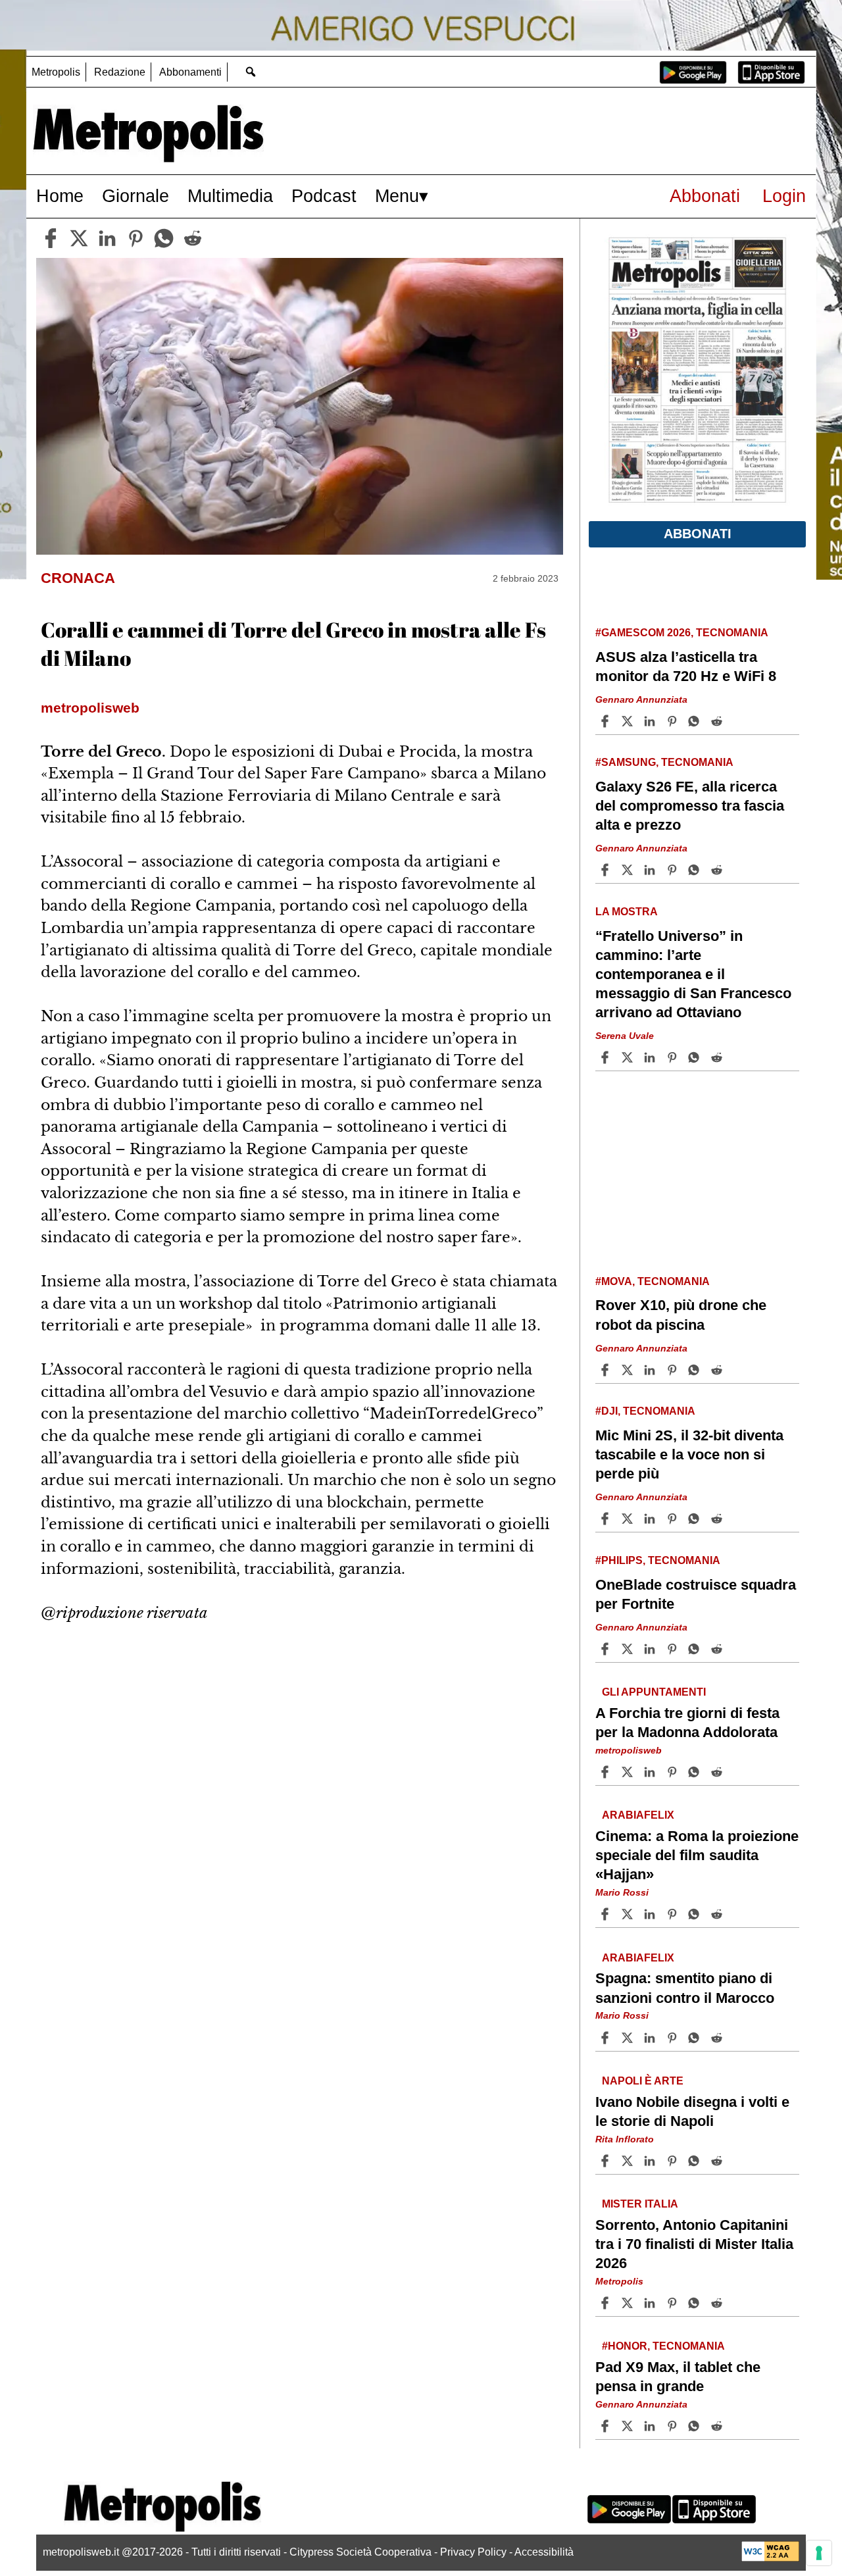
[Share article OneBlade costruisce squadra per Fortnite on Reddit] (718, 1649)
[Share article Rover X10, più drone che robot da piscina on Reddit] (718, 1370)
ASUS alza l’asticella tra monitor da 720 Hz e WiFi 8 (686, 667)
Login (784, 196)
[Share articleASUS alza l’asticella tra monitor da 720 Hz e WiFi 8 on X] (629, 721)
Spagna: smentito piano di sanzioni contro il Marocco (685, 1988)
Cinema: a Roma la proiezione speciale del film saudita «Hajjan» (697, 1855)
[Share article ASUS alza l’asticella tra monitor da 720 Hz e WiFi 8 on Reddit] (718, 721)
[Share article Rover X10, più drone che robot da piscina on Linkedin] (651, 1370)
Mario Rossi (622, 1892)
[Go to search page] (250, 71)
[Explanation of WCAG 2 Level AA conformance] (770, 2558)
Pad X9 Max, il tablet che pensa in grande (678, 2377)
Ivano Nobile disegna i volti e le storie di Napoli (692, 2111)
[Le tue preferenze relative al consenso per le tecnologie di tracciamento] (819, 2553)
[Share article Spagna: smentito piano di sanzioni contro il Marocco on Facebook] (607, 2038)
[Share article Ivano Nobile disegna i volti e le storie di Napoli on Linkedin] (651, 2161)
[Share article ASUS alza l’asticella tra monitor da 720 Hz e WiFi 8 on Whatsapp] (696, 721)
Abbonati (705, 196)
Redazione (120, 72)
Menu (397, 196)
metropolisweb (629, 1750)
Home (60, 196)
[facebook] (51, 238)
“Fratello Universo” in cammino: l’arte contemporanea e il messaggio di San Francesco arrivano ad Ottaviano (693, 974)
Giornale (136, 196)
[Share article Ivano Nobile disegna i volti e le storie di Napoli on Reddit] (718, 2161)
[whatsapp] (164, 238)
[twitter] (79, 238)
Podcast (324, 196)
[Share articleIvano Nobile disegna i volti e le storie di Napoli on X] (629, 2161)
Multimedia (230, 196)
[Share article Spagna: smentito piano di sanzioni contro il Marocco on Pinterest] (674, 2038)
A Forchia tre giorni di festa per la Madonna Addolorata (687, 1723)
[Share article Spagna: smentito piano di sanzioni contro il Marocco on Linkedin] (651, 2038)
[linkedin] (107, 238)
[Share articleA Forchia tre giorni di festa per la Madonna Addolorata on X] (629, 1772)
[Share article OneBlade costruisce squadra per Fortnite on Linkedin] (651, 1649)
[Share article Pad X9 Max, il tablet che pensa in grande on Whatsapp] (696, 2426)
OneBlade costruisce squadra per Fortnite (696, 1594)
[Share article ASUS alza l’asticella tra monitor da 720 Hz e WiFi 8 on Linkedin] (651, 721)
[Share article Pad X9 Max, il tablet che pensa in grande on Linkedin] (651, 2426)
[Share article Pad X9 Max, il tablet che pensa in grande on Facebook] (607, 2426)
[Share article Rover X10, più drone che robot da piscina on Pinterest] (674, 1370)
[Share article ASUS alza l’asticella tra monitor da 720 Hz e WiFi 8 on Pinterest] (674, 721)
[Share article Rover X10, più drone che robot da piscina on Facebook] (607, 1370)
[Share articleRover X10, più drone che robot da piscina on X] (629, 1370)
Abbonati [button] (698, 534)
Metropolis (56, 72)
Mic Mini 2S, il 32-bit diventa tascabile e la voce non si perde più (689, 1454)
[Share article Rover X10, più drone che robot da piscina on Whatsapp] (696, 1370)
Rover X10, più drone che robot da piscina (681, 1315)
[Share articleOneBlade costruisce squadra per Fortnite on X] (629, 1649)
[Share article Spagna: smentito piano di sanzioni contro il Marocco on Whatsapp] (696, 2038)
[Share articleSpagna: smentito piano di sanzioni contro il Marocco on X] (629, 2038)
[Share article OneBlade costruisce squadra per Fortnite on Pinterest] (674, 1649)
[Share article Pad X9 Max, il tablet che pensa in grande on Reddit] (718, 2426)
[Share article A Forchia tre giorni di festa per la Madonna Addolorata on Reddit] (718, 1772)
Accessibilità (544, 2552)
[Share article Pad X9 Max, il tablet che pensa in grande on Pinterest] (674, 2426)
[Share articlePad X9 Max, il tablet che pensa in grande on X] (629, 2426)
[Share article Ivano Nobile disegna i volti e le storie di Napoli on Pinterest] (674, 2161)
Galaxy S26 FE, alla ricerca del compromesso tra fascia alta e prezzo (690, 806)
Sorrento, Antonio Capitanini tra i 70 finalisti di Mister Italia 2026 (694, 2243)
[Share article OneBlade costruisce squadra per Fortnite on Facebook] (607, 1649)
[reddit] (193, 238)
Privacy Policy (473, 2552)
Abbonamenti (190, 72)
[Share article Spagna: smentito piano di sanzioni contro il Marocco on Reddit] (718, 2038)
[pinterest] (136, 238)
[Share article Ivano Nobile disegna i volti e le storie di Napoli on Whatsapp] (696, 2161)
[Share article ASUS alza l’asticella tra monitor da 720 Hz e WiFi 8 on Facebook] (607, 721)
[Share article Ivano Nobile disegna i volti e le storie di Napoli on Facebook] (607, 2161)
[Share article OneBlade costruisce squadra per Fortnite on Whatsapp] (696, 1649)
